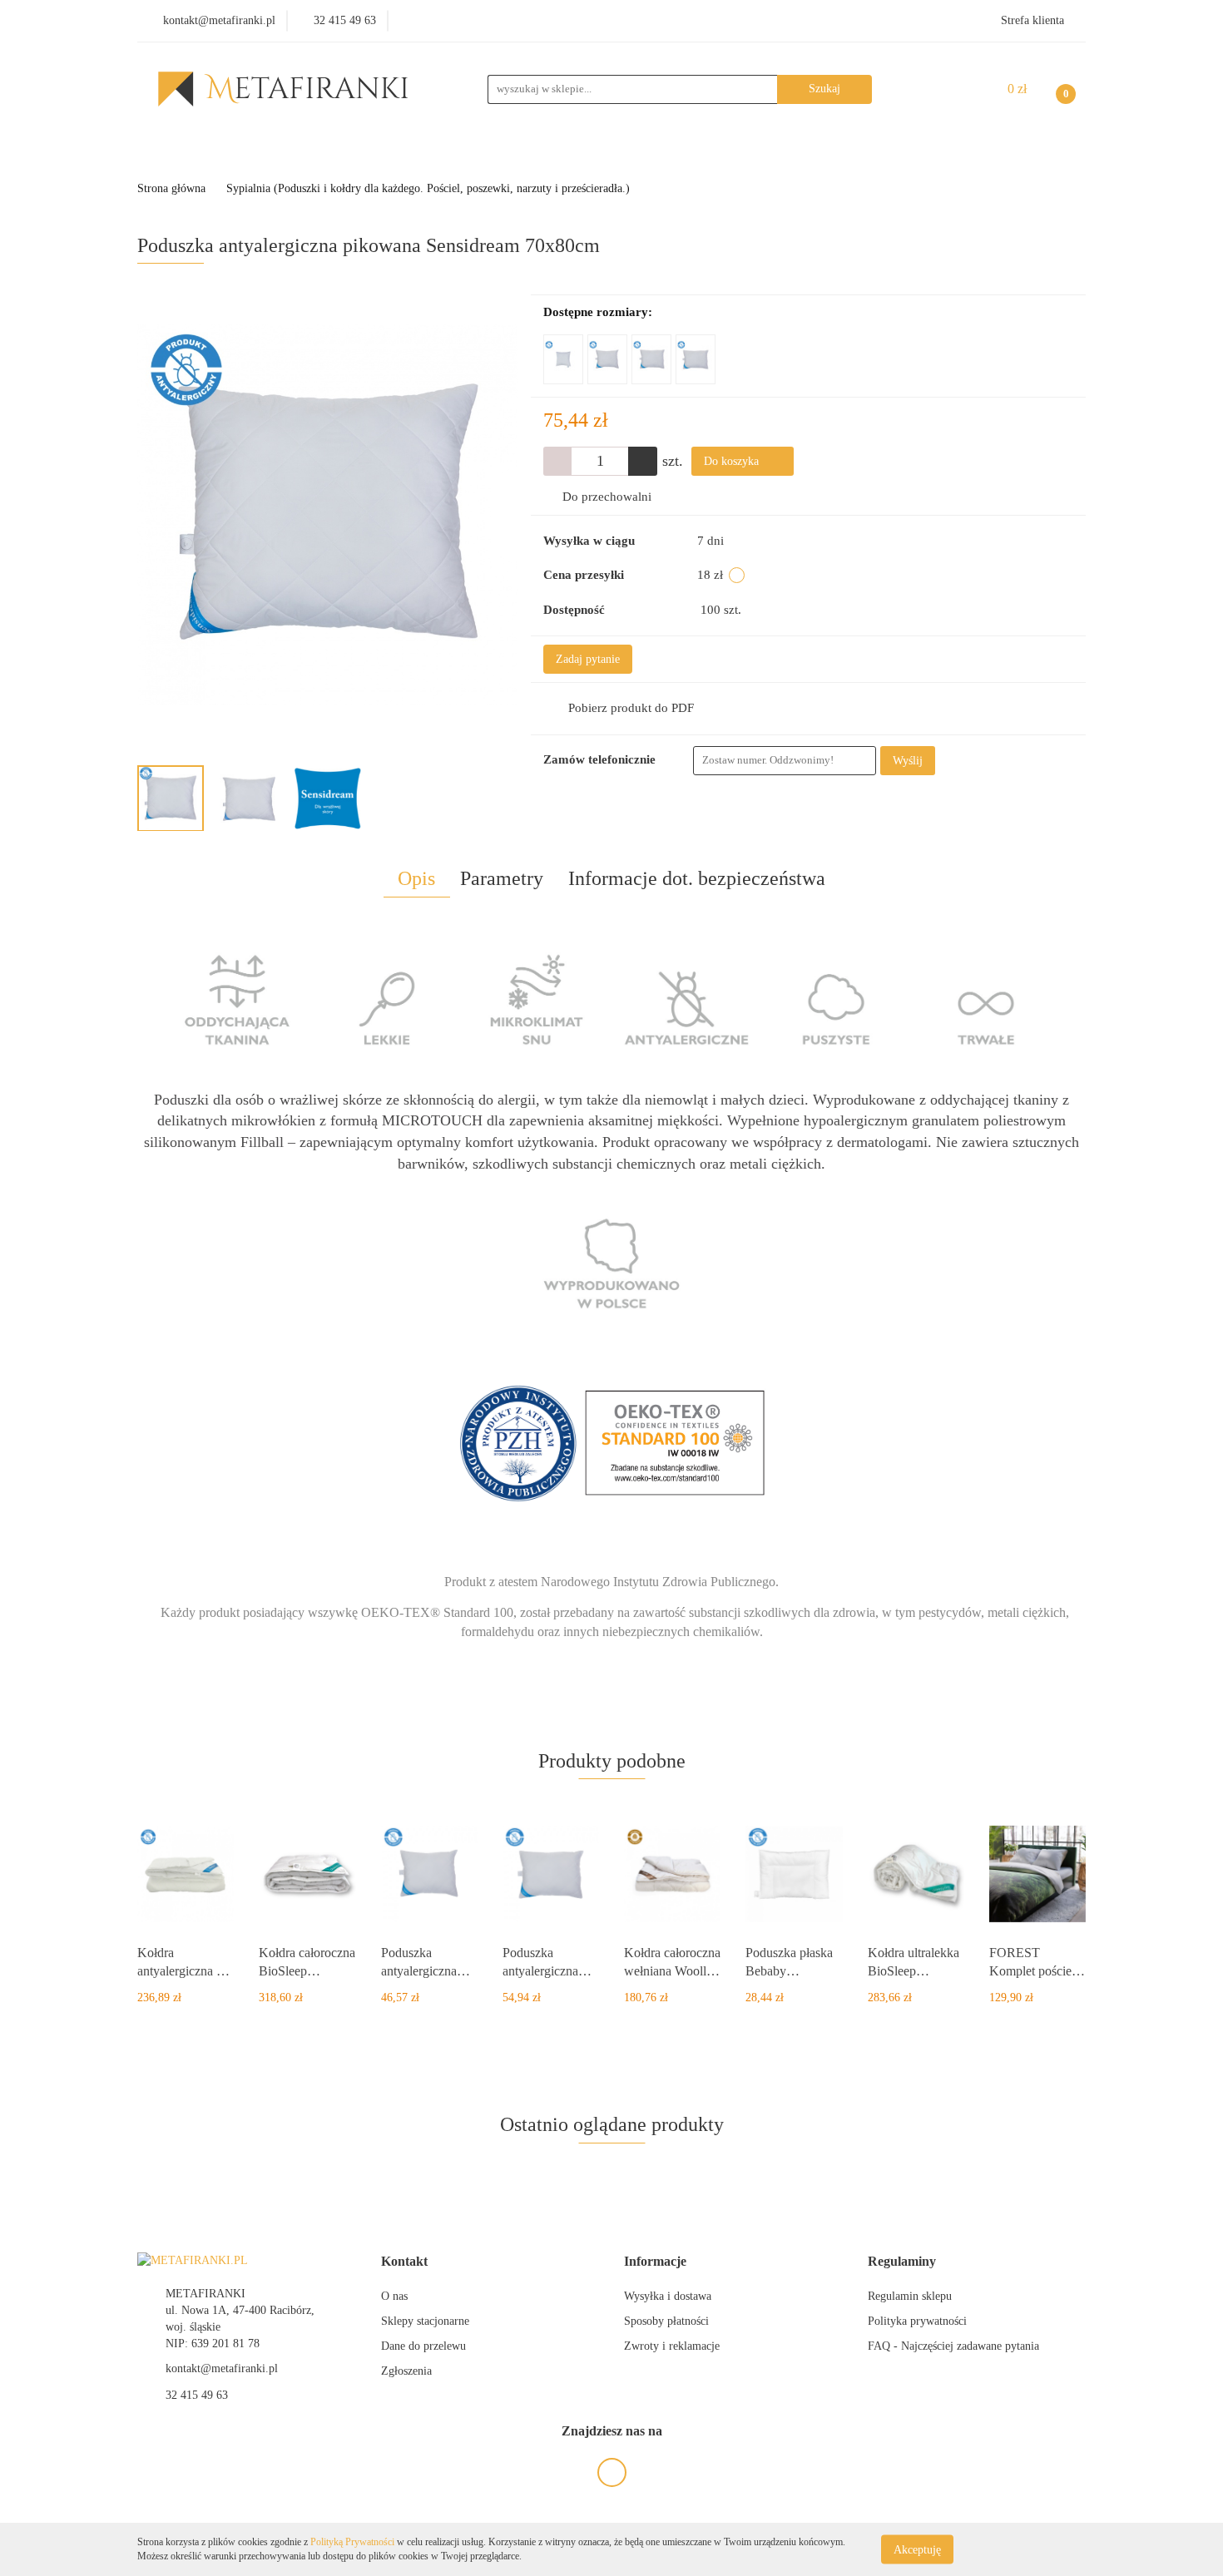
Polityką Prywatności (352, 2542)
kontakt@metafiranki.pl (222, 2368)
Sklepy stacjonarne (425, 2321)
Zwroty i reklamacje (672, 2346)
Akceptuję (917, 2549)
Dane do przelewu (423, 2346)
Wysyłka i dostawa (668, 2296)
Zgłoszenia (406, 2371)
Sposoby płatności (666, 2321)
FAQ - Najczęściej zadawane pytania (953, 2346)
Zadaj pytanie (588, 659)
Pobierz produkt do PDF (631, 708)
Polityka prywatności (917, 2321)
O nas (394, 2296)
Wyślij (908, 761)
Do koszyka (733, 461)
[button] (404, 2262)
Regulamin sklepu (910, 2296)
